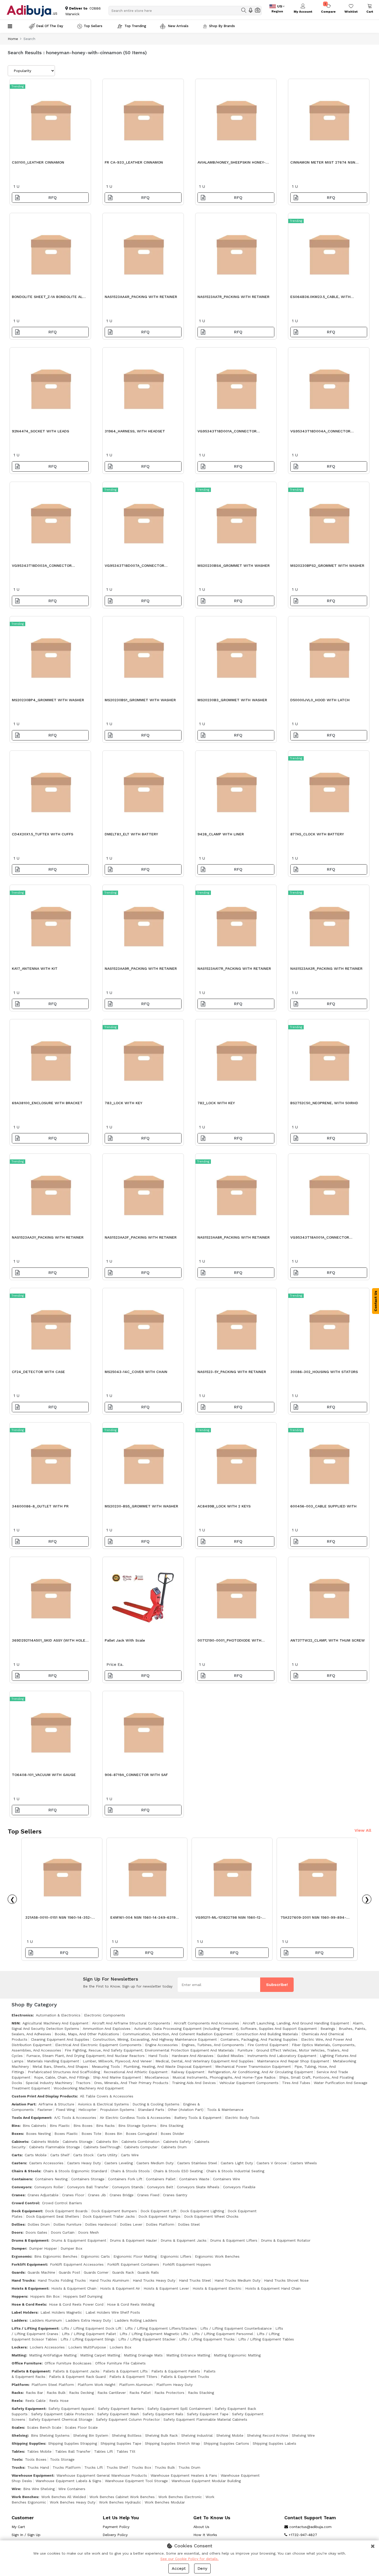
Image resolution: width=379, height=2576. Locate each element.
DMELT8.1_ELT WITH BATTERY (131, 834)
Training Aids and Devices (194, 2083)
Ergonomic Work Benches (217, 2256)
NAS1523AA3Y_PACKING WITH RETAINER (48, 1237)
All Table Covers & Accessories (107, 2096)
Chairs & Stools (26, 2171)
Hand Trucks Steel (195, 2280)
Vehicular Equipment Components (249, 2083)
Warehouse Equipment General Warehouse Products (102, 2475)
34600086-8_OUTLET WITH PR (40, 1506)
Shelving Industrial (197, 2435)
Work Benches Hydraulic (120, 2502)
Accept (179, 2568)
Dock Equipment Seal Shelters (53, 2216)
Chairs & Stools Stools (130, 2171)
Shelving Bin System (91, 2435)
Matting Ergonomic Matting (237, 2355)
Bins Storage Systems (137, 2126)
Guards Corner (96, 2272)
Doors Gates (36, 2232)
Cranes (18, 2195)
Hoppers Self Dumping (83, 2296)
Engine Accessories (162, 2045)
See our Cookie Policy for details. (190, 2559)
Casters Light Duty (237, 2163)
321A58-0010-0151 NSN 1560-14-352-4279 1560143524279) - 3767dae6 (58, 1919)
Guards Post (69, 2272)
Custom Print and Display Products (44, 2096)
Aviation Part (23, 2104)
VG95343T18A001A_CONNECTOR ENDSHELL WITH (320, 1239)
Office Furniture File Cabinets (120, 2363)
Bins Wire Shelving (39, 2489)
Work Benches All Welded (64, 2497)
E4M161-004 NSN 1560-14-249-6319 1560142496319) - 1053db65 (143, 1919)
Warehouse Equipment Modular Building (206, 2481)
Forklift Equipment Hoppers (187, 2264)
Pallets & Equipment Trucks (185, 2377)
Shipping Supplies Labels (274, 2443)
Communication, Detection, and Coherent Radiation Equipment (178, 2034)
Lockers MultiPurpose (87, 2347)
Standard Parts (151, 2110)
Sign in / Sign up (26, 2535)
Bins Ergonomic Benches (56, 2256)
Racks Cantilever (112, 2393)
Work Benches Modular (165, 2502)
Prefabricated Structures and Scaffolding (64, 2072)
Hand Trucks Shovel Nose (286, 2280)
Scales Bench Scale (44, 2427)
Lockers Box (120, 2347)
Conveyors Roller (49, 2187)
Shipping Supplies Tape (121, 2443)
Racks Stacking (201, 2393)
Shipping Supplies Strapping (73, 2443)
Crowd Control (25, 2203)
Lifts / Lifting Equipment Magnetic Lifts (154, 2334)
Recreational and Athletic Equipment (136, 2072)
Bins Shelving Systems (50, 2435)
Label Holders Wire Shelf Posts (113, 2312)
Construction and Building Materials (267, 2034)
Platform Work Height (97, 2385)
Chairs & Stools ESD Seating (178, 2171)
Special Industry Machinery (49, 2083)
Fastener (45, 2110)
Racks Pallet (140, 2393)
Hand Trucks (23, 2280)
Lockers (19, 2347)
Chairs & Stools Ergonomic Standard (75, 2171)
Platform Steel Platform (53, 2385)
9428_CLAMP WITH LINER (221, 834)
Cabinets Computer (141, 2147)
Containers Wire (226, 2179)
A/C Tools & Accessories (75, 2118)
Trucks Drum (189, 2467)
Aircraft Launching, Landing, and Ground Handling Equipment (296, 2023)
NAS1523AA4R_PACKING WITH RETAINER (141, 297)
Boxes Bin (114, 2134)
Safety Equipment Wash (118, 2414)
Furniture (245, 2050)
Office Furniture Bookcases (68, 2363)
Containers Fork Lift (125, 2179)
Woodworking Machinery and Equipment (89, 2088)
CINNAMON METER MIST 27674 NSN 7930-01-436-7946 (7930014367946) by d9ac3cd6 (327, 164)
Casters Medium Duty (155, 2163)
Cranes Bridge (122, 2195)
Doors (17, 2232)
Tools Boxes (36, 2459)
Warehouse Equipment (32, 2475)
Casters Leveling (119, 2163)
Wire (16, 2489)
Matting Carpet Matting (100, 2355)
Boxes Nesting (38, 2134)
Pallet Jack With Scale (125, 1640)
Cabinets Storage (78, 2142)
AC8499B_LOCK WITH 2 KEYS (224, 1506)
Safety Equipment (28, 2409)
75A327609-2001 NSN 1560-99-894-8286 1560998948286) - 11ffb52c (313, 1919)
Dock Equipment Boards (66, 2211)
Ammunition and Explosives (107, 2029)
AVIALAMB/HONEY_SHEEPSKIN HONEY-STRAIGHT (232, 164)
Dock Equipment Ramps (159, 2216)
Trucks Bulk (165, 2467)
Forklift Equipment (29, 2264)
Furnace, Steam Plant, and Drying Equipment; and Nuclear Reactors (85, 2056)
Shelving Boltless (127, 2435)
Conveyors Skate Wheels (198, 2187)
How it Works (205, 2535)
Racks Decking (81, 2393)
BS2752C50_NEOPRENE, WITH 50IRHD (324, 1103)
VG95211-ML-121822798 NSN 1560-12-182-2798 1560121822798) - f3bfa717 (229, 1919)
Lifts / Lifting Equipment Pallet (89, 2334)
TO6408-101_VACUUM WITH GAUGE (44, 1775)
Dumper (19, 2248)
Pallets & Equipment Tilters (133, 2377)
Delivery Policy (115, 2535)
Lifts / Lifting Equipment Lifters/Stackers (161, 2328)
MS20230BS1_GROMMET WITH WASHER (140, 700)
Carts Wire (130, 2155)
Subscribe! (277, 1985)
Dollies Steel (189, 2224)
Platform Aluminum (136, 2385)
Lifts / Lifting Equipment (35, 2328)
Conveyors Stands (128, 2187)
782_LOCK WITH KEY (216, 1103)
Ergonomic (21, 2256)
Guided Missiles (230, 2056)
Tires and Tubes (296, 2083)
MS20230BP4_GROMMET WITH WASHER (48, 700)
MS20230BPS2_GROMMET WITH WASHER (327, 566)
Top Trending (135, 26)
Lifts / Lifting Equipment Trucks (207, 2339)
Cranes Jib (97, 2195)
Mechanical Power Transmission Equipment (253, 2066)
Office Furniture (27, 2363)
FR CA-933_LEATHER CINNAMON (134, 162)
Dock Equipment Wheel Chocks (211, 2216)
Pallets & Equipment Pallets (176, 2371)
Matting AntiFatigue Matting (53, 2355)
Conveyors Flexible (239, 2187)
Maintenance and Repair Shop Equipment (293, 2061)
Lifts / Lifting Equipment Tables (266, 2339)
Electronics (22, 2015)
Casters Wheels (304, 2163)
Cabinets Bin (107, 2142)
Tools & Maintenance (225, 2110)
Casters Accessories (46, 2163)
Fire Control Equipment (268, 2045)
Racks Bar (34, 2393)
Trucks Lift (94, 2467)
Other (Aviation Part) (186, 2110)
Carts (17, 2155)
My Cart (18, 2527)
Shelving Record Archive (268, 2435)
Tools (17, 2459)
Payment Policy (116, 2527)
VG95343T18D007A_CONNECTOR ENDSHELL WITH (134, 567)
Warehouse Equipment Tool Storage (136, 2481)
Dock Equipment (27, 2211)
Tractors (83, 2083)
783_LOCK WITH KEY (123, 1103)
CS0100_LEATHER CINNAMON (38, 162)
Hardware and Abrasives (193, 2056)
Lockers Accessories (47, 2347)
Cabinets (20, 2142)
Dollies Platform (160, 2224)
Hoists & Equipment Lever (166, 2288)
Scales (18, 2427)
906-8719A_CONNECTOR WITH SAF (136, 1775)
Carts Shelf (60, 2155)
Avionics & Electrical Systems (103, 2104)
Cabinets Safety (177, 2142)
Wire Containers (72, 2489)
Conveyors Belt (160, 2187)
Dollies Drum (39, 2224)
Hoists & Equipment (30, 2288)
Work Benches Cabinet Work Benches (122, 2497)
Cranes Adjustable (43, 2195)
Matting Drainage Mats (143, 2355)
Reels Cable (35, 2401)
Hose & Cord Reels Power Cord (76, 2304)
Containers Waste (194, 2179)
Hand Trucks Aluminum (109, 2280)
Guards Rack (123, 2272)
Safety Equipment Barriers (121, 2409)
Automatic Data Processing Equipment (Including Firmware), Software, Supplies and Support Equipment (225, 2029)
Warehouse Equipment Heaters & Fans (184, 2475)
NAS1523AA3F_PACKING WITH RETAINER (141, 1237)
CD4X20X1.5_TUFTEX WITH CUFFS (43, 834)
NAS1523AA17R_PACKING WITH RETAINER (234, 968)
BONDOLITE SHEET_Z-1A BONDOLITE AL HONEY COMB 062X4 (47, 298)
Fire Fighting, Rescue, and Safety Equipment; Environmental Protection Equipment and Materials (149, 2050)
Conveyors (21, 2187)
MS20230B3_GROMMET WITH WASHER (232, 700)
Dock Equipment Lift (159, 2211)
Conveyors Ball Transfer (88, 2187)
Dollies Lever (131, 2224)
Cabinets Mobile (45, 2142)
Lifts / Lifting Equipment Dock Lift (91, 2328)
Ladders (19, 2320)
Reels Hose (59, 2401)
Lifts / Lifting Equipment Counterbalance (236, 2328)
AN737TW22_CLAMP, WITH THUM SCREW (328, 1640)
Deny (202, 2568)
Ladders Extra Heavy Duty (88, 2320)
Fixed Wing (65, 2110)
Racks (17, 2393)
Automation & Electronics (58, 2015)
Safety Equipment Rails (163, 2414)
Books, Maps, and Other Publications (87, 2034)
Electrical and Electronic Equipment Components (98, 2045)
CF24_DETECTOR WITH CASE (38, 1372)
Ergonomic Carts (95, 2256)
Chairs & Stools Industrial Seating (235, 2171)
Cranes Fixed (148, 2195)
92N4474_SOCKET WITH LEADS (40, 431)
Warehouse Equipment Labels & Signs (68, 2481)
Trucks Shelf (117, 2467)
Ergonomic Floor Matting (135, 2256)
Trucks (18, 2467)
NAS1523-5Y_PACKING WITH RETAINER (232, 1372)
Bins (16, 2126)
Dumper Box (71, 2248)
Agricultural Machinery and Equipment (55, 2023)
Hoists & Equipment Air (120, 2288)
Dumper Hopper (43, 2248)
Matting (19, 2355)
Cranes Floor (73, 2195)
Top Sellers (93, 26)
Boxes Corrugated (141, 2134)
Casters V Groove (272, 2163)
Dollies (18, 2224)
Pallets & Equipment (31, 2371)
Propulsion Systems (117, 2110)
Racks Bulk (56, 2393)
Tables (18, 2451)
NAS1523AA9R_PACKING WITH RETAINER (141, 968)
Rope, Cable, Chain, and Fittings (62, 2077)
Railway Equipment (188, 2072)
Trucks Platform (67, 2467)
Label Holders (24, 2312)
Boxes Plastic (66, 2134)
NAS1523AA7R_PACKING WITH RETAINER (233, 297)
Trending (18, 87)
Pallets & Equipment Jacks (76, 2371)
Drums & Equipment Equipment (79, 2240)
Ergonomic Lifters (176, 2256)
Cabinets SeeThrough (102, 2147)
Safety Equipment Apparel (71, 2409)
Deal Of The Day (50, 26)
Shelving (20, 2435)
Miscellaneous (157, 2077)
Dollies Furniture (67, 2224)
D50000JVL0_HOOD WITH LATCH (320, 700)
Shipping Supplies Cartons (226, 2443)
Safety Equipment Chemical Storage (61, 2419)
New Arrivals (178, 26)
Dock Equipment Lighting (202, 2211)
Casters (19, 2163)
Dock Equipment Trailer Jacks (109, 2216)
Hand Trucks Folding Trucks (62, 2280)
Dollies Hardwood (101, 2224)
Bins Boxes (83, 2126)
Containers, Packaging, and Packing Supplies (259, 2039)
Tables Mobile (39, 2451)
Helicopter (87, 2110)
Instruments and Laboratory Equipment (282, 2056)
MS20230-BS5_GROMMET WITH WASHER (141, 1506)
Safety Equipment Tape (208, 2414)
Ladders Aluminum (46, 2320)
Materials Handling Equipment (53, 2061)
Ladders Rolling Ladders (136, 2320)
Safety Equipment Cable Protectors (62, 2414)
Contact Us (376, 1301)
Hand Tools (158, 2056)
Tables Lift (104, 2451)
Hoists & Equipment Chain (74, 2288)
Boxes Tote (91, 2134)
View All (363, 1830)
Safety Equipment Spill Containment (179, 2409)
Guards (18, 2272)
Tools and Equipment (31, 2118)
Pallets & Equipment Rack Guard (77, 2377)
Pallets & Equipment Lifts (125, 2371)
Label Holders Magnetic (61, 2312)
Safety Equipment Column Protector (128, 2419)
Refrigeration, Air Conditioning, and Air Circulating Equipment (261, 2072)
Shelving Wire (303, 2435)
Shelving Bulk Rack (161, 2435)
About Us (201, 2527)
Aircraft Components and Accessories (206, 2023)
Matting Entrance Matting (188, 2355)
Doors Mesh (88, 2232)
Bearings (328, 2029)
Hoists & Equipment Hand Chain (273, 2288)
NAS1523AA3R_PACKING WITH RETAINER (326, 968)
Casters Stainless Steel (197, 2163)
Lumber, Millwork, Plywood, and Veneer (117, 2061)
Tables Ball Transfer (73, 2451)
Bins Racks (105, 2126)
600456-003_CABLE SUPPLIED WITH (323, 1506)
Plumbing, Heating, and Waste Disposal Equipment (168, 2066)
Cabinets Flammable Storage (55, 2147)
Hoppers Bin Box (45, 2296)
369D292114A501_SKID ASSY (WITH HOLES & (50, 1642)
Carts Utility (107, 2155)
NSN (15, 2023)
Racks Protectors (169, 2393)
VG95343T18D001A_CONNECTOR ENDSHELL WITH (227, 433)
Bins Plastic (60, 2126)
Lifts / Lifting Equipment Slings (88, 2339)
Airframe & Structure (56, 2104)
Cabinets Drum (174, 2147)
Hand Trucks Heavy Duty (154, 2280)
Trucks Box (141, 2467)
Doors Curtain (63, 2232)
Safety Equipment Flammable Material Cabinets (205, 2419)
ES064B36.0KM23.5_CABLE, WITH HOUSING (320, 298)
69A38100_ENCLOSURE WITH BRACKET (47, 1103)
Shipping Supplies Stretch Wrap (172, 2443)
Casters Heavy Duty (84, 2163)
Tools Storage (62, 2459)
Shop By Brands (222, 26)
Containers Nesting (51, 2179)
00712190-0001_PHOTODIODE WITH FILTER (229, 1642)
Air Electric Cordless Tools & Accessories (135, 2118)
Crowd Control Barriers (62, 2203)
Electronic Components (105, 2015)
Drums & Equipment (30, 2240)
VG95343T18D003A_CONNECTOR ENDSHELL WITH (42, 567)
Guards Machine (41, 2272)
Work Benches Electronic (180, 2497)
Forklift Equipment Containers (133, 2264)
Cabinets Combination (141, 2142)
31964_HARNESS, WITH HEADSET (135, 431)
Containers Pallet (161, 2179)
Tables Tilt (126, 2451)
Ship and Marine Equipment (117, 2077)
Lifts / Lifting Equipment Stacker (147, 2339)
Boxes (17, 2134)
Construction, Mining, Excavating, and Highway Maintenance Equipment (155, 2039)
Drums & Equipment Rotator (286, 2240)
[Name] (244, 10)
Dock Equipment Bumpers (114, 2211)
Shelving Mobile (230, 2435)
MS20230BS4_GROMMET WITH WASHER (234, 566)
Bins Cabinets (34, 2126)
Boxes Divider (172, 2134)
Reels (17, 2401)
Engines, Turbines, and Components (213, 2045)
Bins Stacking (172, 2126)
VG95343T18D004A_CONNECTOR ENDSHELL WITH (320, 433)
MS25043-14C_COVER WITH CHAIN (136, 1372)
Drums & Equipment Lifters (234, 2240)
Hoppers (19, 2296)
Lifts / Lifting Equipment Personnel (223, 2334)
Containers (22, 2179)
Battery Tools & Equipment (198, 2118)
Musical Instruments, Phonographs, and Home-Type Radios (224, 2077)
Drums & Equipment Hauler (133, 2240)
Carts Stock (83, 2155)
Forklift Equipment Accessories (77, 2264)
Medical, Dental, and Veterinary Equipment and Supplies (204, 2061)
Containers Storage (88, 2179)
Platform (20, 2385)
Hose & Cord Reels (29, 2304)
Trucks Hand (38, 2467)
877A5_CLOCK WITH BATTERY (317, 834)
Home (13, 39)
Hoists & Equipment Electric (217, 2288)
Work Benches (25, 2497)
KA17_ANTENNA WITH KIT (35, 968)
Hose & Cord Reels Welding (131, 2304)
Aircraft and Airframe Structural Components (131, 2023)
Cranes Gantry (175, 2195)
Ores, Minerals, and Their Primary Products (131, 2083)
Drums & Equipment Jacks (184, 2240)
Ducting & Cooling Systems (156, 2104)
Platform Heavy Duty (174, 2385)
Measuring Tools (106, 2066)
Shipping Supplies (28, 2443)
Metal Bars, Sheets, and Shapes (60, 2066)
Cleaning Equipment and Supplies (60, 2039)
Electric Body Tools (242, 2118)
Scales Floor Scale (81, 2427)
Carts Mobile (36, 2155)
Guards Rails (148, 2272)
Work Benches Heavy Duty (73, 2502)
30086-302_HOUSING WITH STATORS (324, 1372)
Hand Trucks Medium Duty (237, 2280)
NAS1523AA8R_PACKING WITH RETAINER (234, 1237)
